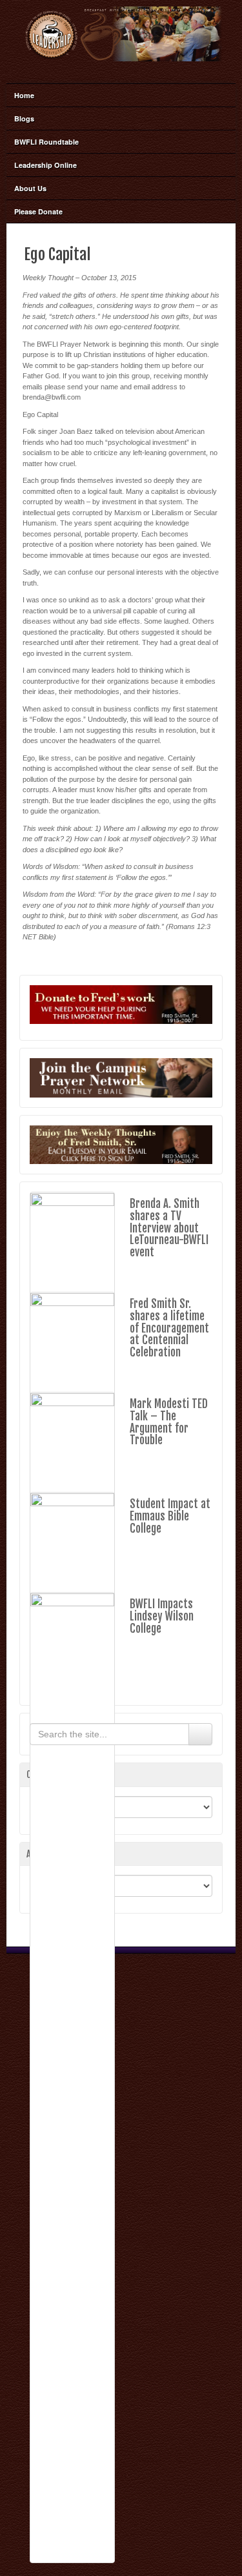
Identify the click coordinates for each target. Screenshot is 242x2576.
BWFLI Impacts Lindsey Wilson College (162, 1616)
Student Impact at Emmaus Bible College (170, 1516)
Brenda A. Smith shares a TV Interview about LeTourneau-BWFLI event (169, 1228)
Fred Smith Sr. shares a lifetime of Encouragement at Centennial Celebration (169, 1328)
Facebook (120, 69)
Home (24, 95)
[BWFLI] (121, 34)
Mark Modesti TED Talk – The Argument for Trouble (169, 1422)
